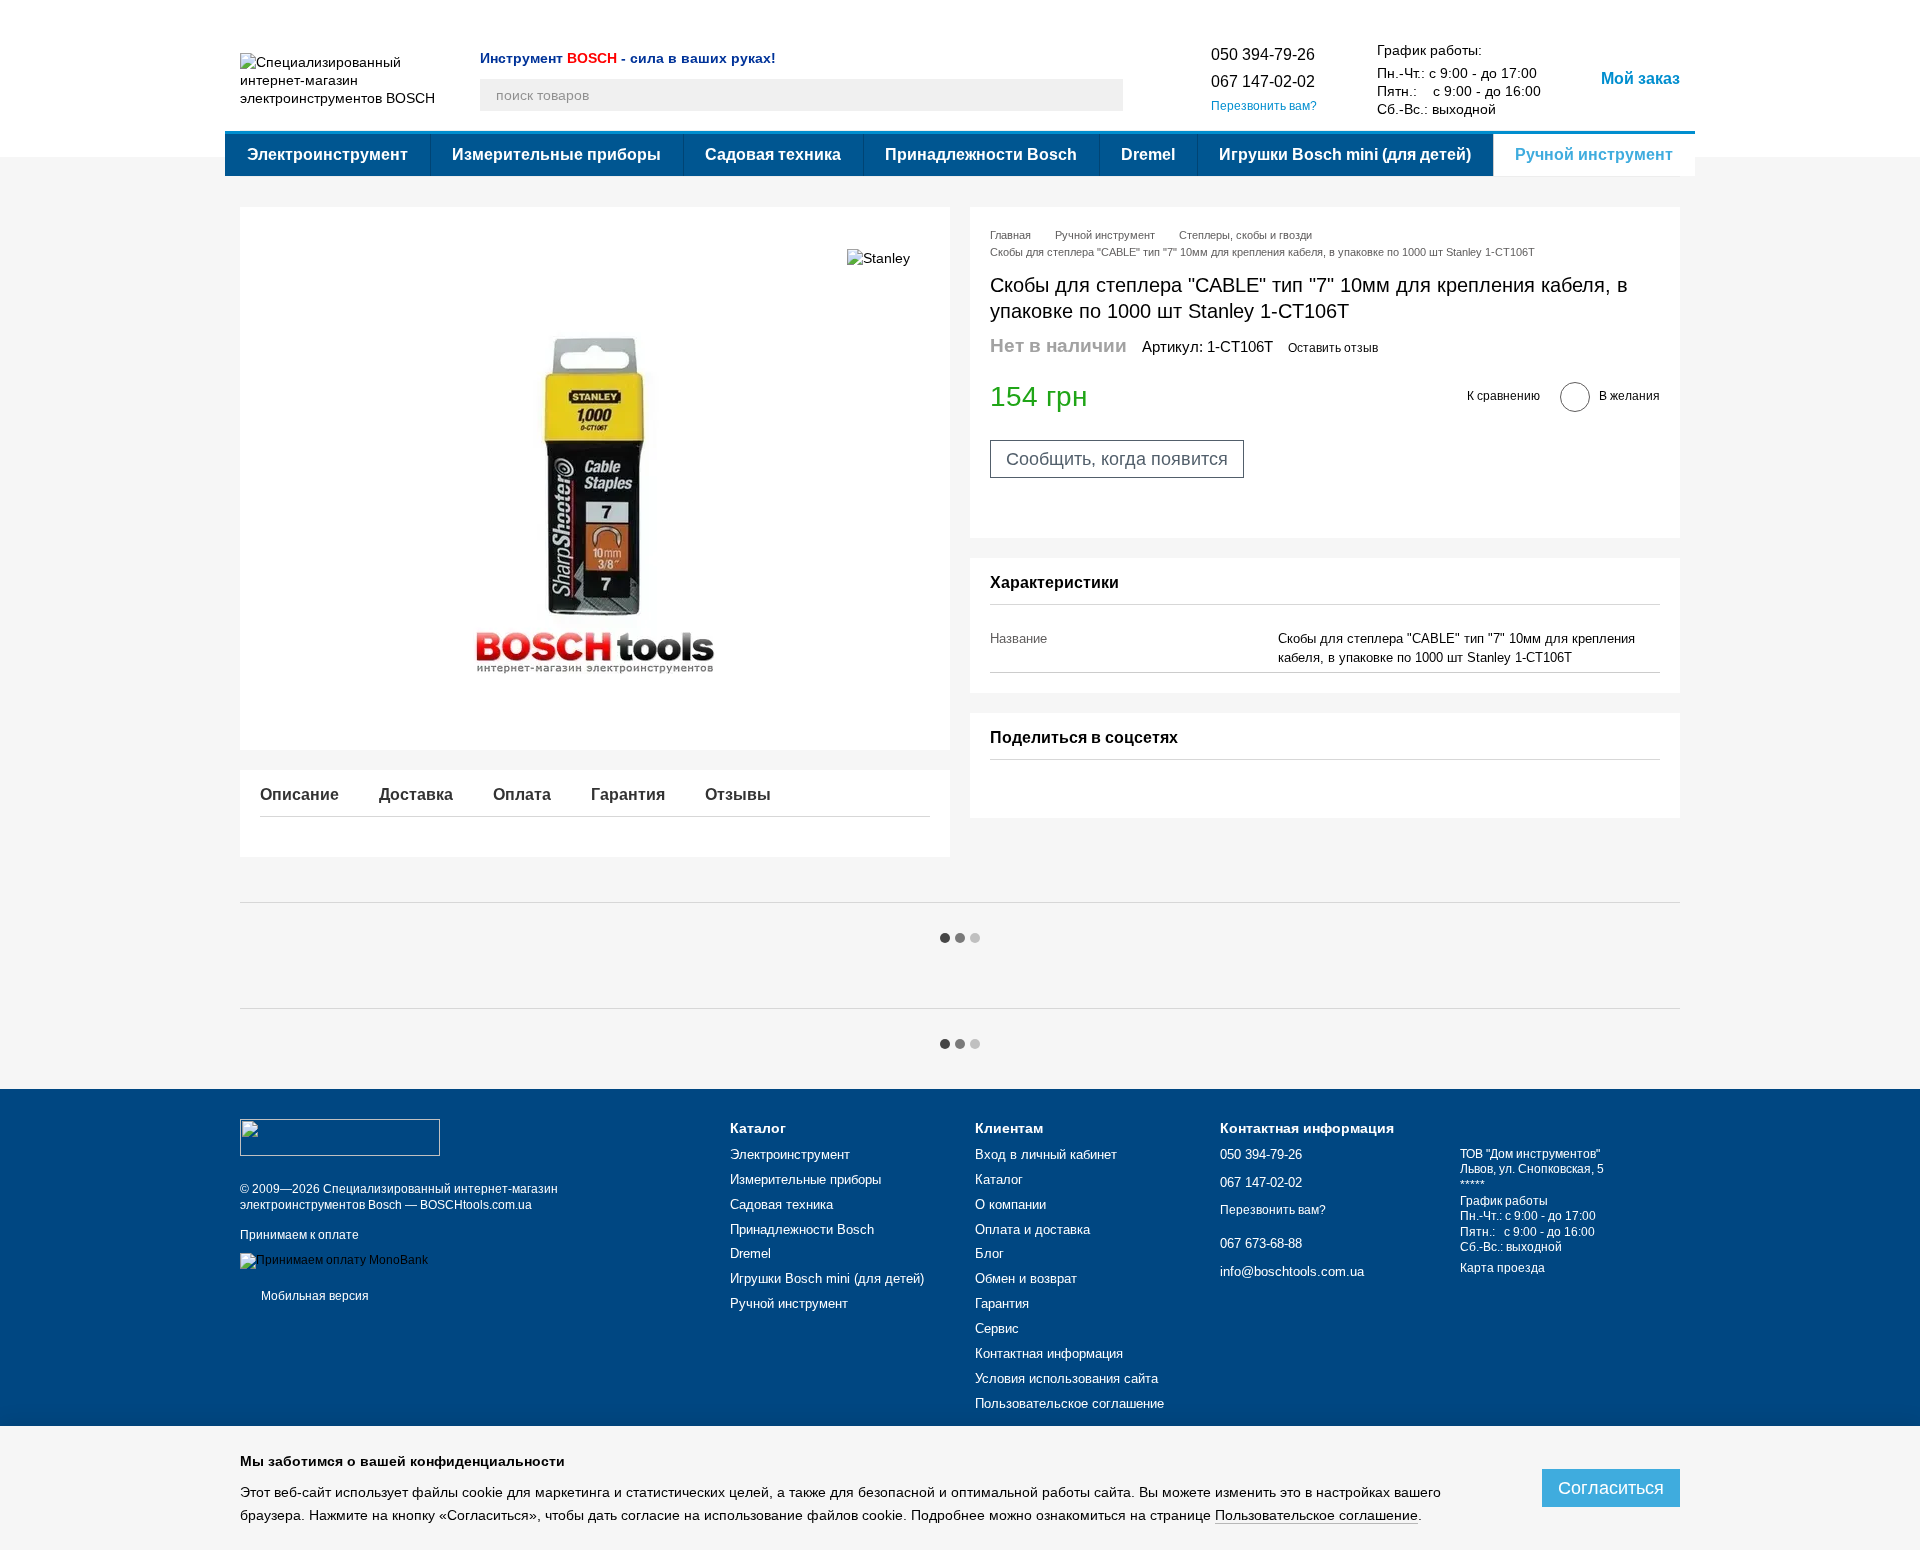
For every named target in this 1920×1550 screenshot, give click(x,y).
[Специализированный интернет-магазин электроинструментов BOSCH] (340, 1136)
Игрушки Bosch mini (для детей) (1345, 154)
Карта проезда (1502, 1268)
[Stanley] (878, 256)
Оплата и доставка (437, 16)
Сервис (752, 16)
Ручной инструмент (1594, 154)
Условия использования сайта (1034, 16)
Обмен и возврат (597, 16)
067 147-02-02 (1263, 81)
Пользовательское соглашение (1226, 16)
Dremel (1148, 154)
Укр (1344, 15)
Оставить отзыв (1333, 349)
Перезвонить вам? (1264, 106)
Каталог (262, 16)
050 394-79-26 (1263, 54)
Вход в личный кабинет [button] (1046, 1154)
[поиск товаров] (1107, 95)
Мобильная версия (313, 1296)
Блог (520, 16)
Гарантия (688, 16)
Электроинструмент (327, 154)
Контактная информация (860, 16)
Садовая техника (773, 154)
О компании (334, 16)
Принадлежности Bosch (981, 154)
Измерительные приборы (556, 154)
